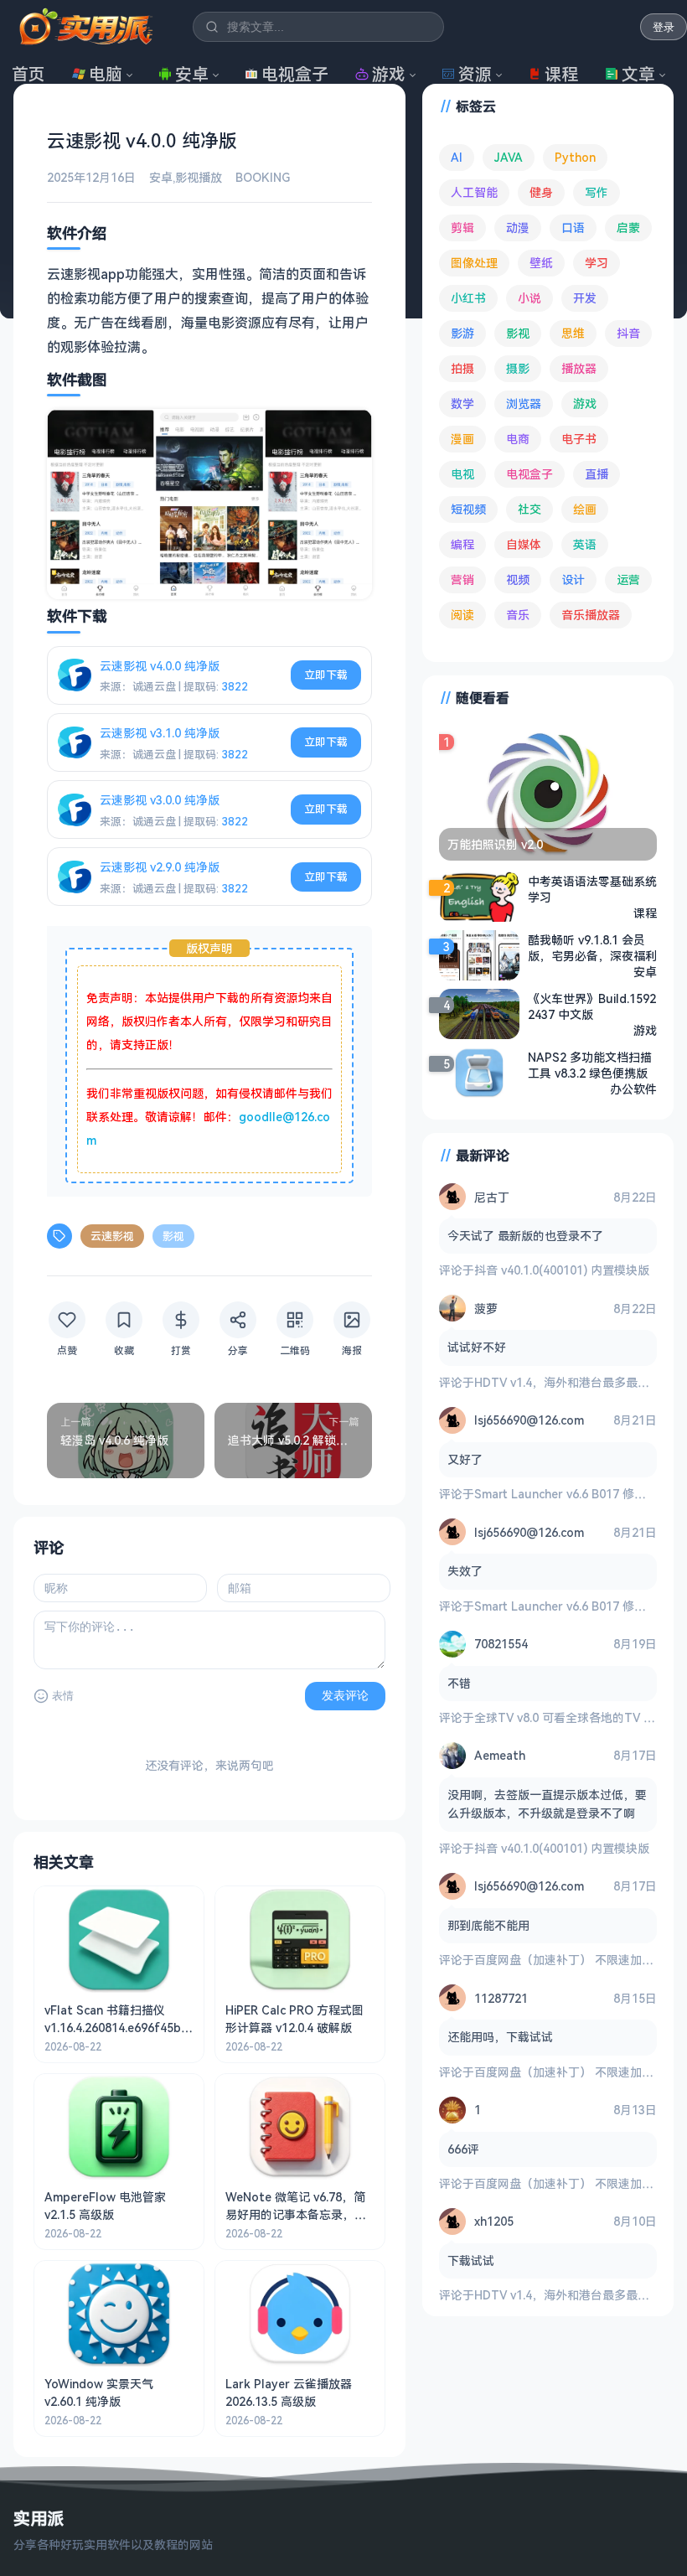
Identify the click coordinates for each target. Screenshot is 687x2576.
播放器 (579, 368)
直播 (597, 474)
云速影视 (112, 1236)
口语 (573, 228)
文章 (638, 74)
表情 (63, 1696)
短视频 (468, 509)
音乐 (518, 615)
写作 (597, 192)
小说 (529, 298)
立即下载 (326, 675)
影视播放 (199, 177)
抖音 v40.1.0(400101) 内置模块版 (562, 1270)
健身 (541, 192)
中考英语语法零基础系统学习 (592, 889)
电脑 (106, 74)
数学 (462, 403)
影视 (173, 1236)
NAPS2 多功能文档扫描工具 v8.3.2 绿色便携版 (590, 1065)
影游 (462, 333)
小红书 (468, 298)
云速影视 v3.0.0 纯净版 (160, 800)
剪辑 (462, 228)
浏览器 (524, 403)
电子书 (579, 439)
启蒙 (628, 228)
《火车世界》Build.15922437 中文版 (592, 1006)
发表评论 (345, 1695)
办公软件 (633, 1089)
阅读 (462, 615)
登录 (664, 27)
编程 (462, 544)
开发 (585, 298)
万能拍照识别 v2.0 (495, 844)
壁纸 (541, 263)
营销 (462, 579)
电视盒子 (295, 74)
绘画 (585, 509)
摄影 (518, 368)
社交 (529, 509)
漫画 (462, 439)
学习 (597, 263)
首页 (28, 74)
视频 (518, 579)
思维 (573, 333)
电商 (518, 439)
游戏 (389, 74)
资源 (475, 74)
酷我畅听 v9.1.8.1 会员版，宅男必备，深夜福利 (592, 948)
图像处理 (474, 263)
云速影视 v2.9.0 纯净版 (160, 867)
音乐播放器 (591, 615)
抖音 (628, 333)
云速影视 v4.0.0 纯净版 (160, 666)
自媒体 (524, 544)
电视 (462, 474)
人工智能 (474, 192)
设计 (573, 579)
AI (457, 157)
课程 (561, 74)
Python (575, 157)
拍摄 (462, 368)
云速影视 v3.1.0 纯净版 (160, 733)
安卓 (192, 74)
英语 (585, 544)
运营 (628, 579)
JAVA (509, 157)
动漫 (518, 228)
